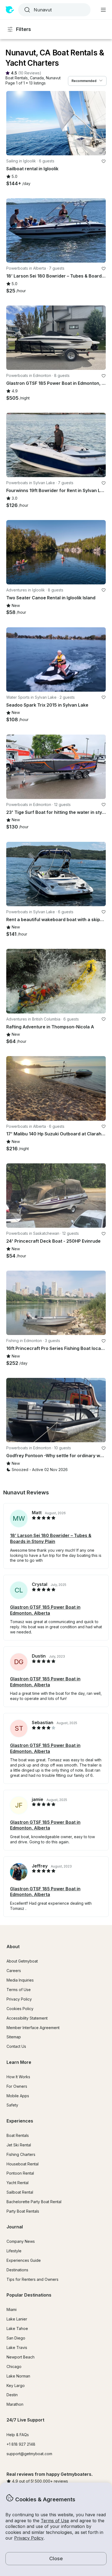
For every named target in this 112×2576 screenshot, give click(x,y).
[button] (17, 78)
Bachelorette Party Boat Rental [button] (34, 2202)
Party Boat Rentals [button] (23, 2211)
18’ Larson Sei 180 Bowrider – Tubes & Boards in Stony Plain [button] (51, 1538)
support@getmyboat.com (29, 2454)
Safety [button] (12, 2105)
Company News (21, 2241)
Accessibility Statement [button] (27, 2018)
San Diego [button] (16, 2338)
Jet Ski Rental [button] (19, 2145)
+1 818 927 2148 (21, 2444)
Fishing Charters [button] (21, 2154)
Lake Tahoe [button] (17, 2328)
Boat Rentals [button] (18, 2135)
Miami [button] (12, 2309)
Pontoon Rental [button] (20, 2173)
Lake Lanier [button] (17, 2319)
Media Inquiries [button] (20, 1980)
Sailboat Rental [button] (20, 2192)
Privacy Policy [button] (29, 2538)
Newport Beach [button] (21, 2357)
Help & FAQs (18, 2435)
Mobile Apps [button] (18, 2096)
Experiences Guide (24, 2260)
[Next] (99, 123)
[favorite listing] (104, 161)
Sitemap (14, 2037)
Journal (15, 2227)
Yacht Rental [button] (18, 2183)
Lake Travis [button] (17, 2347)
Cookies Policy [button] (20, 2009)
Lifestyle (14, 2251)
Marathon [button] (15, 2404)
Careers (14, 1971)
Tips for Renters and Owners (32, 2279)
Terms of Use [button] (55, 2521)
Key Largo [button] (16, 2386)
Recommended (84, 81)
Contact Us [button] (16, 2046)
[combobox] (54, 10)
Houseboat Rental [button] (23, 2164)
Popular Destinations (29, 2295)
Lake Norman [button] (18, 2376)
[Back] (13, 123)
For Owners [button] (17, 2086)
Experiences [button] (20, 2121)
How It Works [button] (18, 2077)
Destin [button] (12, 2395)
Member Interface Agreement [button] (33, 2028)
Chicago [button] (14, 2366)
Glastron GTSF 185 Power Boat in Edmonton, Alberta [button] (45, 1610)
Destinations (17, 2270)
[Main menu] (103, 10)
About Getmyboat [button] (22, 1961)
